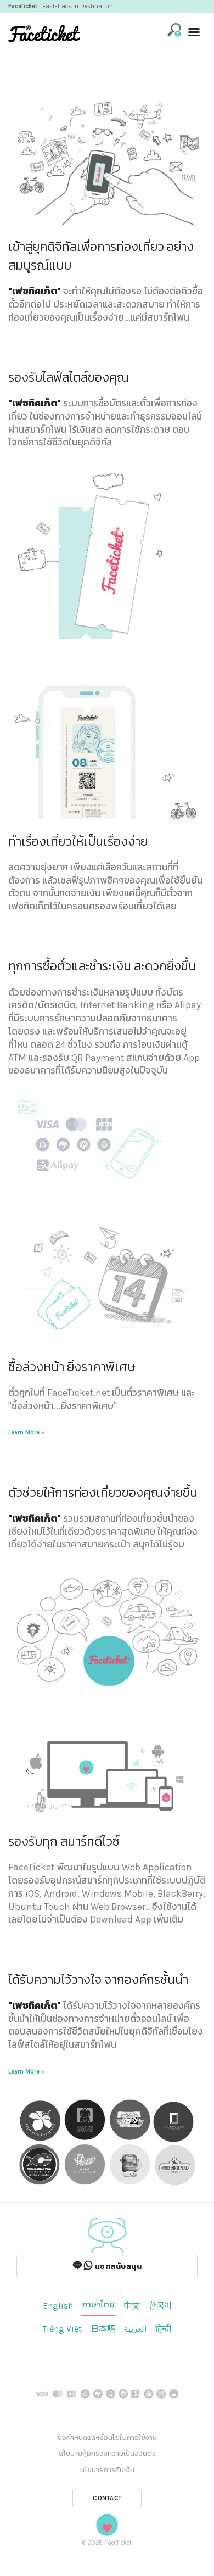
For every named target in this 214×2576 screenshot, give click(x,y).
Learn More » (27, 1432)
